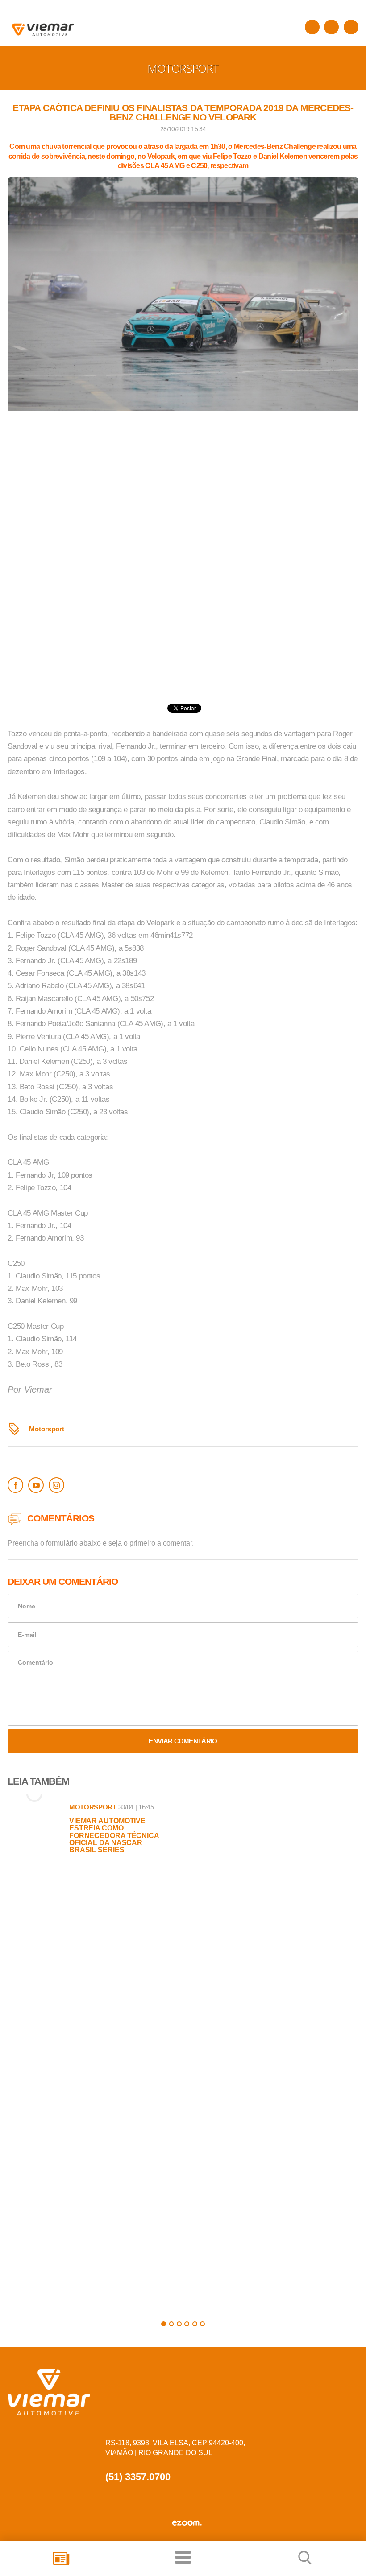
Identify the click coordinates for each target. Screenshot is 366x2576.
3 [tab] (179, 2324)
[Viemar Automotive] (312, 27)
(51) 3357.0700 (138, 2477)
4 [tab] (187, 2324)
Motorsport (47, 1429)
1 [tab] (164, 2324)
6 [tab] (202, 2324)
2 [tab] (172, 2324)
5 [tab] (195, 2324)
